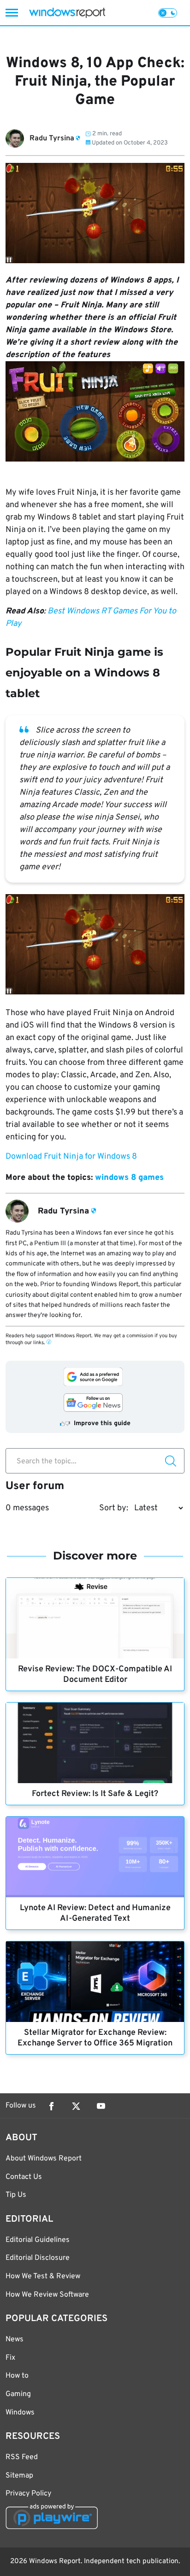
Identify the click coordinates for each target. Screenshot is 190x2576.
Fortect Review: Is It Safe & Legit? (95, 1794)
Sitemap (19, 2476)
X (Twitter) (76, 2106)
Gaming (18, 2394)
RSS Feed (22, 2457)
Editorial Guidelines (38, 2240)
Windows (20, 2413)
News (15, 2339)
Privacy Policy (28, 2494)
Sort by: (114, 1508)
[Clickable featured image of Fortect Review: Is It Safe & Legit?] (95, 1743)
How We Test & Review (43, 2276)
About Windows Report (44, 2159)
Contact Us (24, 2177)
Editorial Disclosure (38, 2258)
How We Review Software (47, 2295)
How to (17, 2376)
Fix (10, 2358)
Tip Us (16, 2195)
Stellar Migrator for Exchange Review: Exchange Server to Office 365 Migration (95, 2038)
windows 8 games (129, 1178)
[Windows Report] (67, 13)
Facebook (51, 2106)
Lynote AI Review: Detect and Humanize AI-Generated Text (95, 1913)
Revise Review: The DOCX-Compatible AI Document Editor (95, 1675)
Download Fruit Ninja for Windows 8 (71, 1157)
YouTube (101, 2106)
